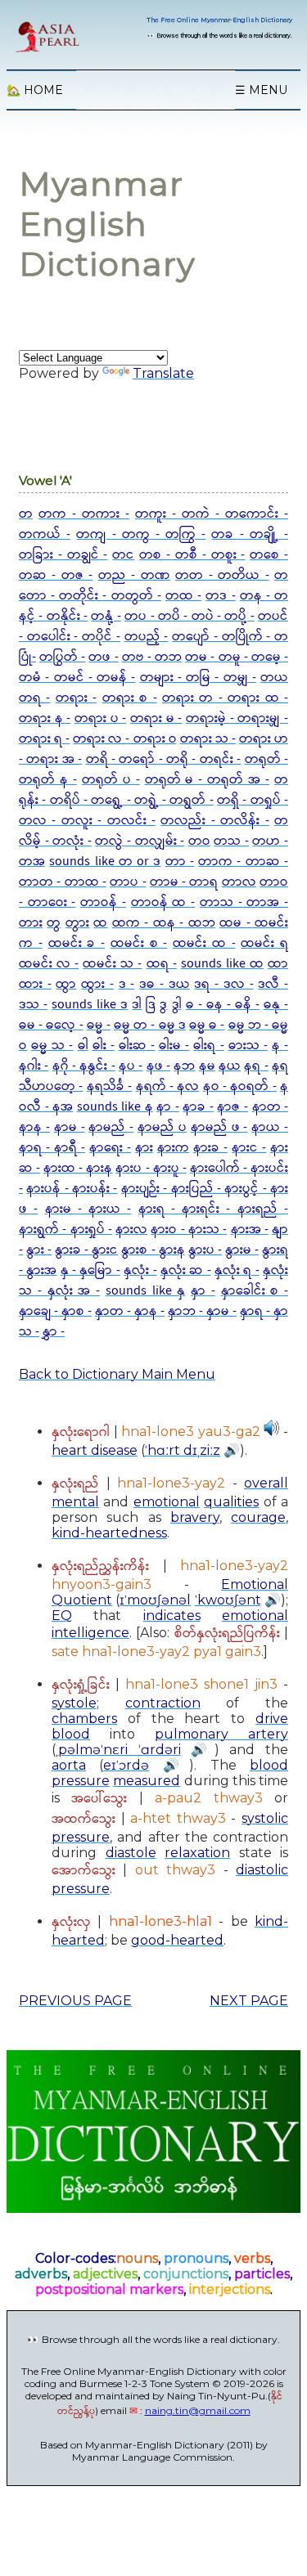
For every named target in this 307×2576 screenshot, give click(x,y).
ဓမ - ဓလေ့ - (51, 1025)
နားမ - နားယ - (88, 1209)
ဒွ (163, 1005)
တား (31, 923)
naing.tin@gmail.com (198, 2410)
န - (280, 1046)
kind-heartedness (109, 1533)
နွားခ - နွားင (86, 1250)
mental (75, 1502)
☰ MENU (261, 90)
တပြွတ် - (62, 657)
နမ (207, 1066)
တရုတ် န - (48, 780)
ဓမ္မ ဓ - (207, 1025)
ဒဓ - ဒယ (164, 984)
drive (272, 1719)
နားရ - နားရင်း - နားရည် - (213, 1209)
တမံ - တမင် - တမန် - (77, 678)
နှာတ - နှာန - (130, 1311)
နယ (230, 1066)
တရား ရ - (44, 739)
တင (123, 555)
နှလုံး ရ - (237, 1270)
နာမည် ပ (162, 1127)
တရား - (76, 698)
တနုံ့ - (106, 616)
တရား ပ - (100, 718)
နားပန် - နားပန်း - (72, 1189)
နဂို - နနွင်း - (84, 1066)
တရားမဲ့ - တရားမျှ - (237, 718)
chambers (84, 1719)
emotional (167, 1502)
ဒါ (137, 1005)
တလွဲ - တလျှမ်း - (140, 841)
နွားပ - (205, 1250)
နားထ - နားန (78, 1168)
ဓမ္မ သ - (52, 1046)
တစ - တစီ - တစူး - (192, 555)
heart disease (95, 1450)
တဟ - (270, 841)
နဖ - (158, 1066)
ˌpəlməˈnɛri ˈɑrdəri (118, 1750)
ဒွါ (177, 1005)
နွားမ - (242, 1250)
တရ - (34, 698)
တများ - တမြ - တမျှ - (198, 678)
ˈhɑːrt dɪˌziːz (183, 1450)
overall (266, 1483)
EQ (62, 1616)
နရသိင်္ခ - (109, 1086)
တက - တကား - (84, 514)
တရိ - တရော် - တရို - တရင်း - (164, 759)
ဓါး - (104, 1046)
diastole (131, 1853)
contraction (163, 1703)
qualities (231, 1502)
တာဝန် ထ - (163, 902)
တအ (32, 862)
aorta (69, 1765)
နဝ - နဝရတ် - (240, 1086)
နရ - (256, 1066)
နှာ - (203, 1291)
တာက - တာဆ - (243, 862)
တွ (54, 923)
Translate (163, 373)
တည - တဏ (134, 575)
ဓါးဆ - (137, 1046)
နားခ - (210, 1148)
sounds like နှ (146, 1291)
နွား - (39, 1250)
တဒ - (220, 596)
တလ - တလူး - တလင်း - (87, 821)
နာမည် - (111, 1127)
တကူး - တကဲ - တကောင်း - (212, 514)
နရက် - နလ (168, 1086)
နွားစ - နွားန (153, 1250)
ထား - (35, 984)
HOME (35, 90)
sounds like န (115, 1107)
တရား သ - (208, 739)
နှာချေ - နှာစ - (55, 1311)
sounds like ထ (222, 964)
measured (147, 1781)
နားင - (249, 1148)
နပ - (131, 1066)
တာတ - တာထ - (63, 882)
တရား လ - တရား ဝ (124, 739)
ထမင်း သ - (112, 964)
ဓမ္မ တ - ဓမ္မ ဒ (150, 1025)
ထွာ (66, 984)
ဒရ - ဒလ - (223, 984)
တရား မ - (156, 718)
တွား (77, 923)
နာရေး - (110, 1148)
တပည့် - (147, 637)
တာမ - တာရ (184, 882)
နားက (173, 1148)
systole (74, 1703)
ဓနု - (276, 1005)
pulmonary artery (221, 1734)
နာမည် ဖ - (219, 1127)
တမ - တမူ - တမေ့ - (237, 657)
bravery (195, 1517)
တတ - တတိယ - (222, 575)
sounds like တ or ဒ (105, 862)
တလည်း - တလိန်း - (214, 821)
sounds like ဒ (90, 1005)
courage (258, 1517)
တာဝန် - (103, 902)
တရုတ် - (266, 759)
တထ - (183, 596)
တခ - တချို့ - (250, 534)
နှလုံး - (140, 1270)
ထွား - (97, 984)
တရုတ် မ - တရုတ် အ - (208, 780)
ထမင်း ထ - (204, 943)
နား (144, 1148)
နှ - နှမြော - (90, 1270)
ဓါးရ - (208, 1046)
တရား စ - (130, 698)
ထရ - (162, 964)
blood (71, 1734)
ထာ (278, 964)
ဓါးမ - (174, 1046)
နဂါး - (34, 1066)
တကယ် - (45, 534)
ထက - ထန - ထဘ (164, 923)
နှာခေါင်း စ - (255, 1291)
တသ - (231, 841)
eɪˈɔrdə (126, 1765)
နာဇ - (233, 1107)
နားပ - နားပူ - (151, 1168)
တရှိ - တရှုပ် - (253, 800)
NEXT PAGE (249, 2001)
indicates (172, 1616)
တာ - (180, 862)
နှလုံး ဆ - (186, 1270)
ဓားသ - (248, 1046)
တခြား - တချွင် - (63, 555)
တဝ (199, 841)
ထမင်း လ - (49, 964)
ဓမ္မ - (99, 1025)
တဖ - (103, 657)
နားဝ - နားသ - (189, 1230)
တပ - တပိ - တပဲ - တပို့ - (190, 616)
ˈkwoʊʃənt (228, 1600)
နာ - (168, 1107)
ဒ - (127, 984)
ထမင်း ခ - (77, 943)
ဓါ (83, 1046)
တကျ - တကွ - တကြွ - (141, 534)
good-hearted (177, 1940)
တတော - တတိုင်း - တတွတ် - (153, 586)
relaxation (197, 1853)
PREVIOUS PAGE (75, 2001)
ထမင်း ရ (264, 943)
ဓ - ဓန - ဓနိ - (223, 1005)
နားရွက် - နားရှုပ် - (65, 1230)
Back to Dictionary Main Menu (117, 1374)
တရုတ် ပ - (111, 780)
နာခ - (198, 1107)
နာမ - (70, 1127)
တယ (274, 678)
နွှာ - (54, 1332)
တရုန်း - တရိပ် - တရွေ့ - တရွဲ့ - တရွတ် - (153, 790)
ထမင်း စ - (139, 943)
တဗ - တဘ (152, 657)
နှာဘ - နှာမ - (202, 1311)
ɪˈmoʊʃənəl (155, 1600)
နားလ (131, 1230)
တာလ (239, 882)
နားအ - (250, 1230)
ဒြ (151, 1005)
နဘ (184, 1066)
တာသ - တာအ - (244, 902)
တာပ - (128, 882)
